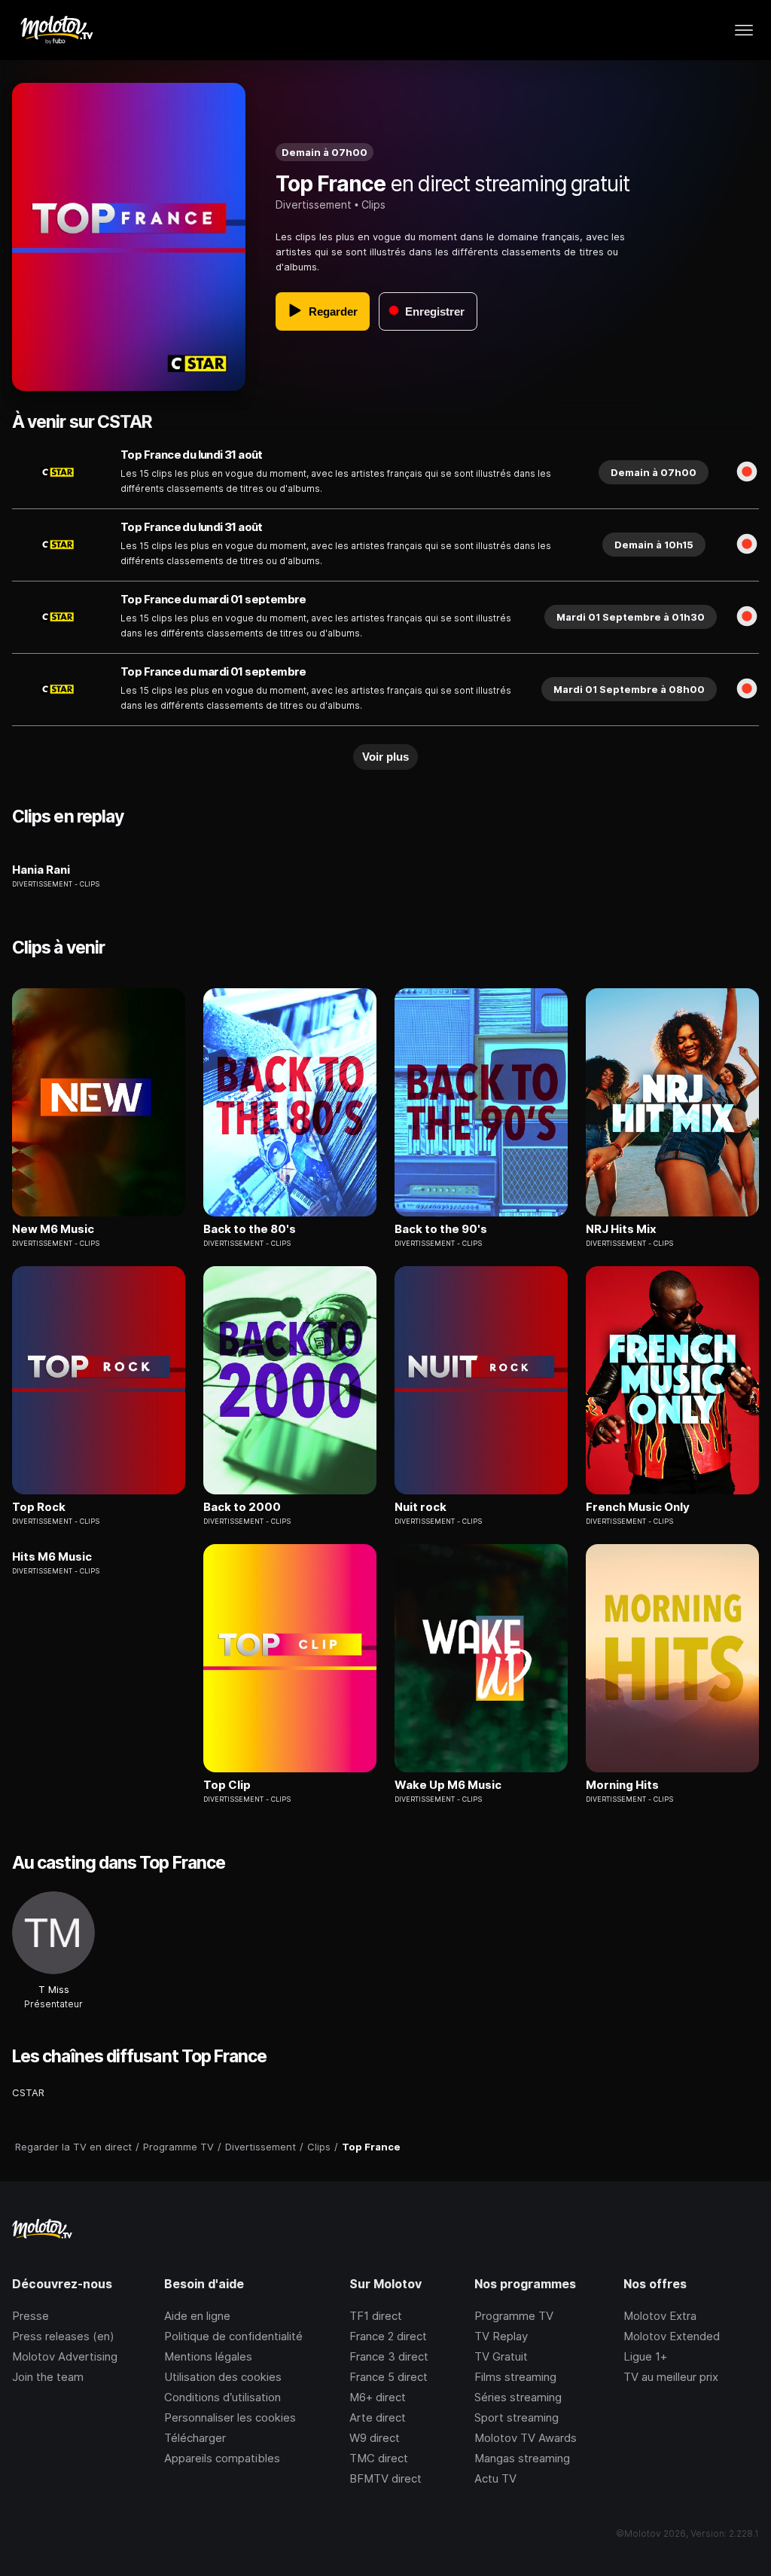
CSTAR (28, 2092)
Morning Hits (622, 1785)
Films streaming (515, 2377)
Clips (373, 204)
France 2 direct (388, 2336)
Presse (30, 2316)
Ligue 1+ (645, 2356)
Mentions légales (208, 2356)
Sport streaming (517, 2417)
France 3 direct (389, 2356)
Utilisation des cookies (223, 2377)
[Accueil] (56, 30)
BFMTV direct (385, 2478)
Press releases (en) (63, 2336)
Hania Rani (41, 870)
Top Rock (39, 1507)
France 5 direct (389, 2377)
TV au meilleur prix (671, 2377)
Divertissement (314, 204)
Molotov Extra (660, 2316)
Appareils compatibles (222, 2458)
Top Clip (227, 1785)
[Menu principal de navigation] (744, 30)
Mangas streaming (522, 2458)
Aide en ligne (197, 2316)
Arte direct (378, 2417)
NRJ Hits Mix (621, 1229)
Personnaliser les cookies (230, 2417)
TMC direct (379, 2458)
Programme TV (514, 2316)
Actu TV (495, 2478)
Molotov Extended (672, 2336)
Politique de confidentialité (233, 2336)
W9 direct (375, 2438)
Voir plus (385, 757)
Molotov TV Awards (526, 2438)
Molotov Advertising (65, 2356)
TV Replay (501, 2336)
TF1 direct (376, 2316)
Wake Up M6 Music (448, 1785)
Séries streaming (518, 2397)
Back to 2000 (242, 1507)
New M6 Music (53, 1229)
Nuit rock (421, 1507)
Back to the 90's (441, 1229)
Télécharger (195, 2438)
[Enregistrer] (747, 472)
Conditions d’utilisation (222, 2397)
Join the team (48, 2377)
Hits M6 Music (52, 1557)
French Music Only (638, 1507)
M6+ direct (378, 2397)
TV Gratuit (501, 2356)
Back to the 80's (250, 1229)
